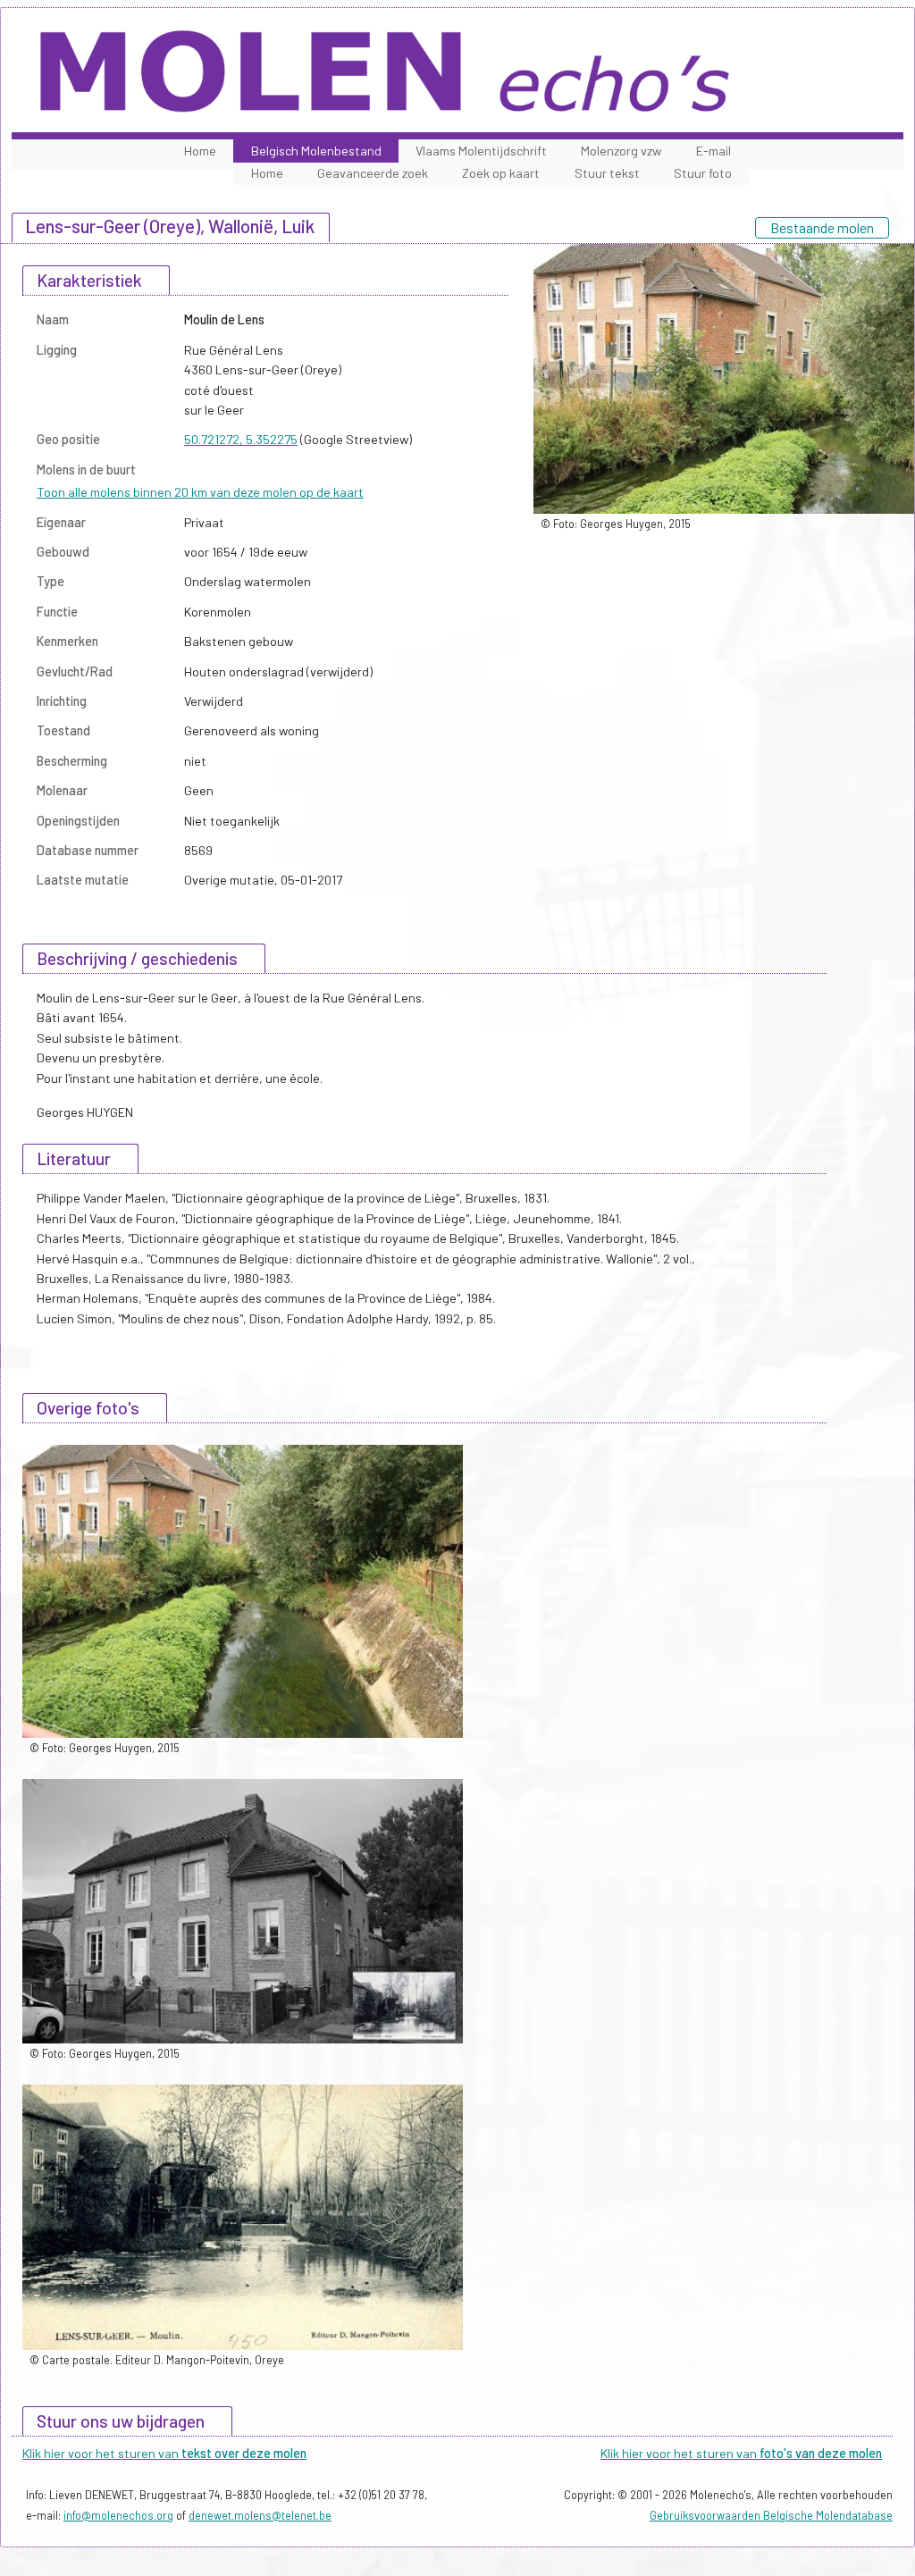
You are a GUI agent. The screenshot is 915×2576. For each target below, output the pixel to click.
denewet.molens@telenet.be (260, 2515)
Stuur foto (703, 173)
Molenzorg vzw (621, 151)
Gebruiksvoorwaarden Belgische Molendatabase (771, 2515)
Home (200, 151)
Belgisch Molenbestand (316, 151)
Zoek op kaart (501, 173)
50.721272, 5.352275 (241, 439)
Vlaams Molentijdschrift (481, 151)
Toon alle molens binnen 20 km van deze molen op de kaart (200, 492)
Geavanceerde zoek (373, 173)
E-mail (714, 151)
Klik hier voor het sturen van (164, 2453)
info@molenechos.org (118, 2515)
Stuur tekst (607, 173)
